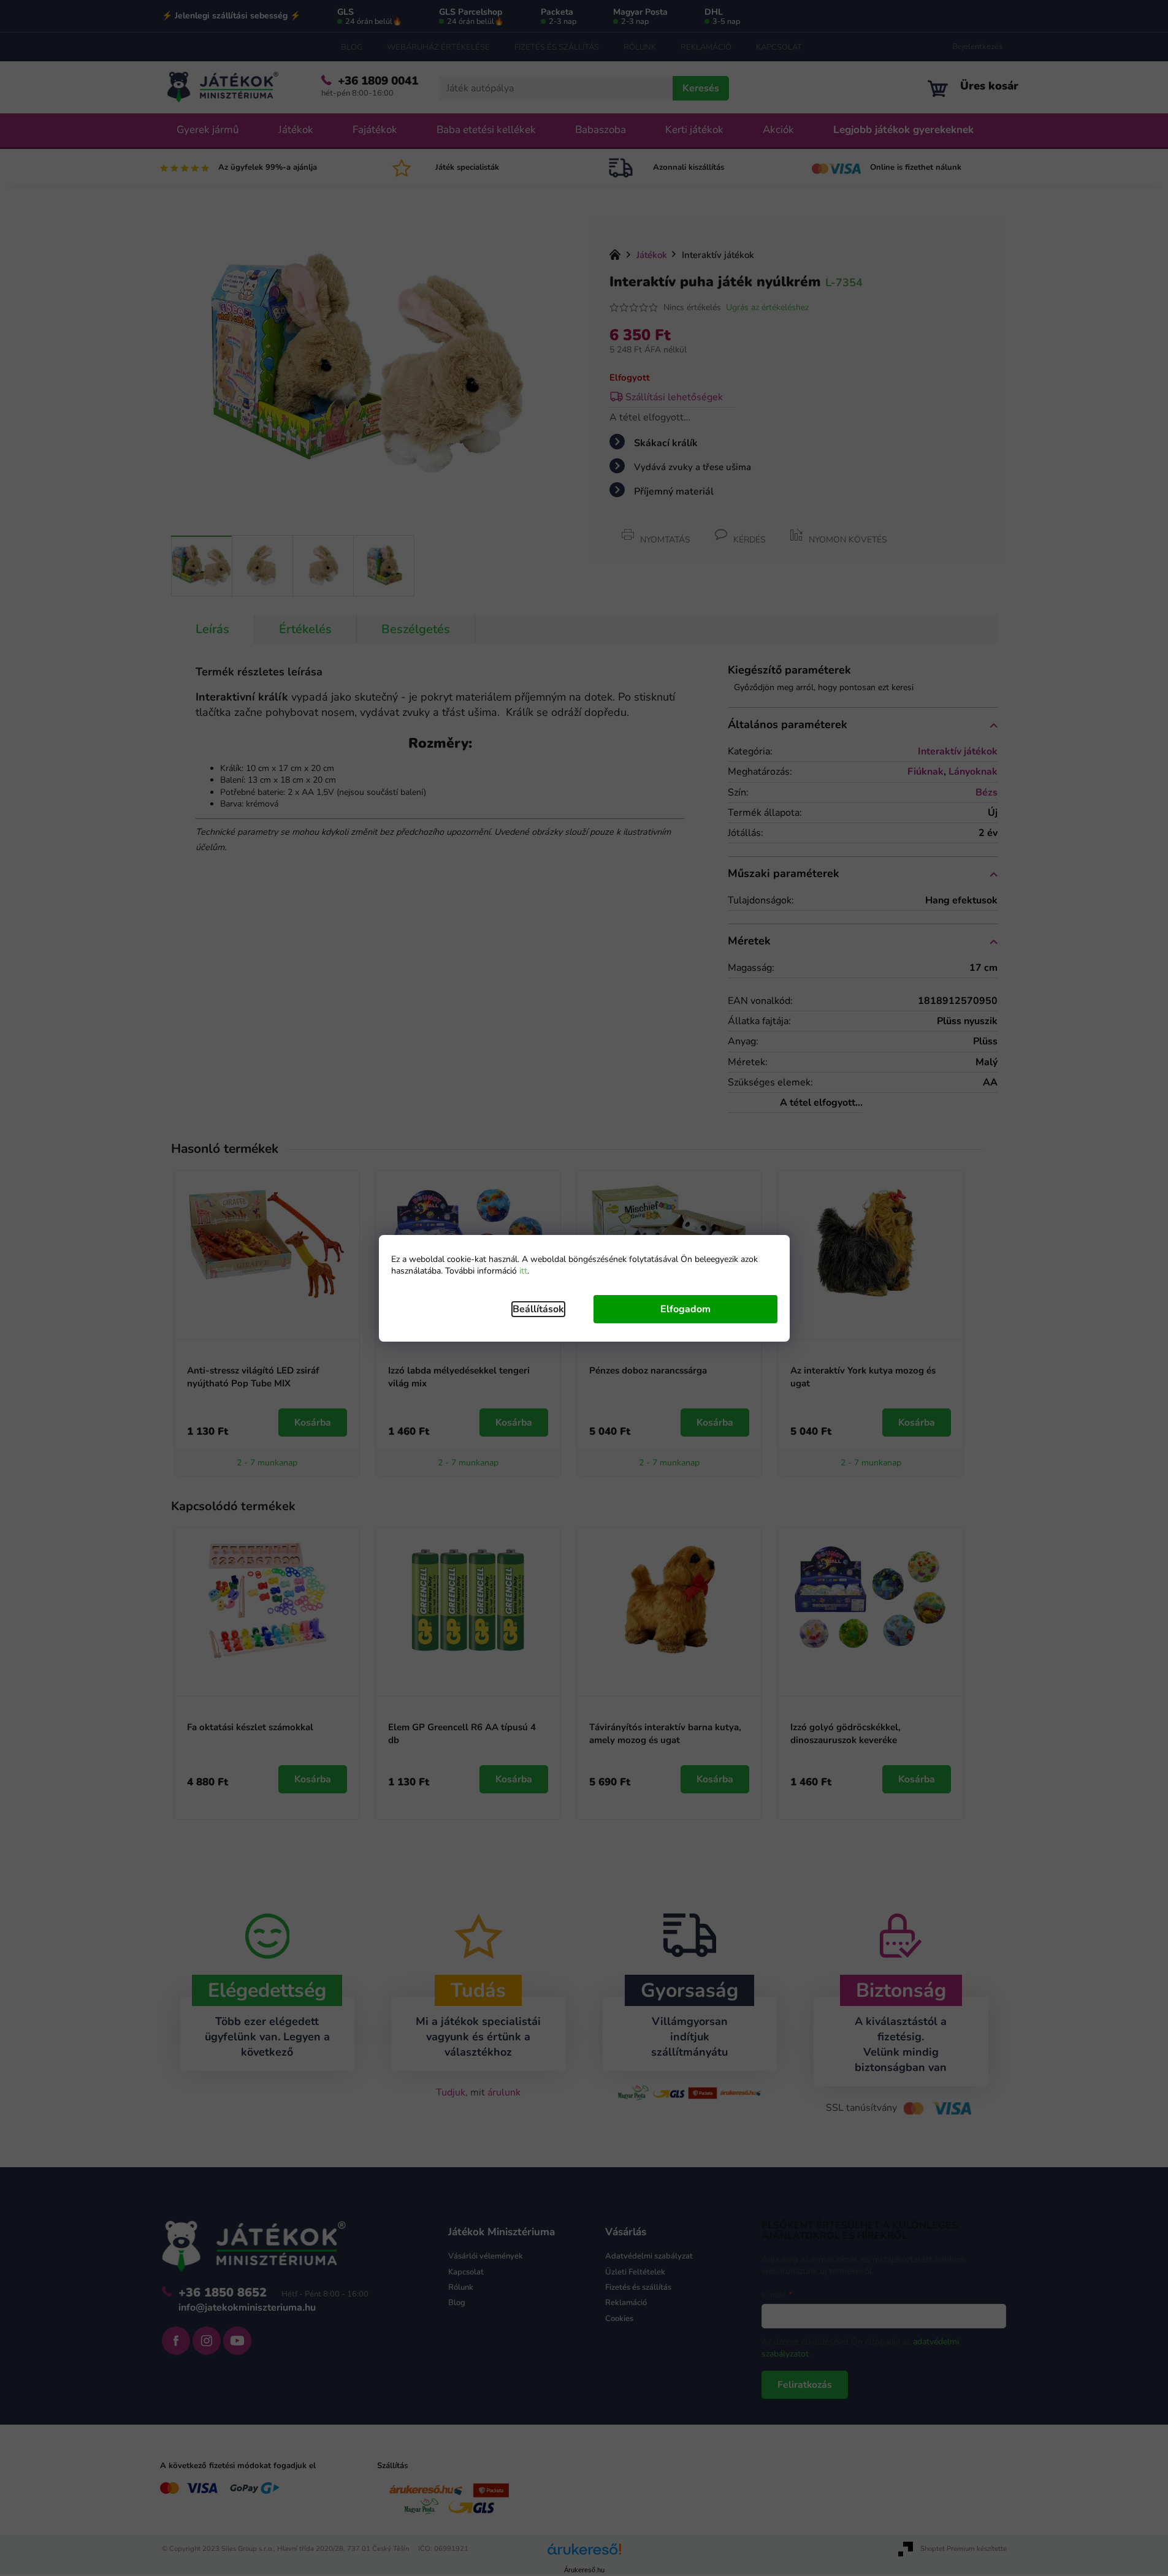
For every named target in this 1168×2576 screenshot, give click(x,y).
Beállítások (538, 1309)
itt (523, 1271)
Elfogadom (685, 1309)
